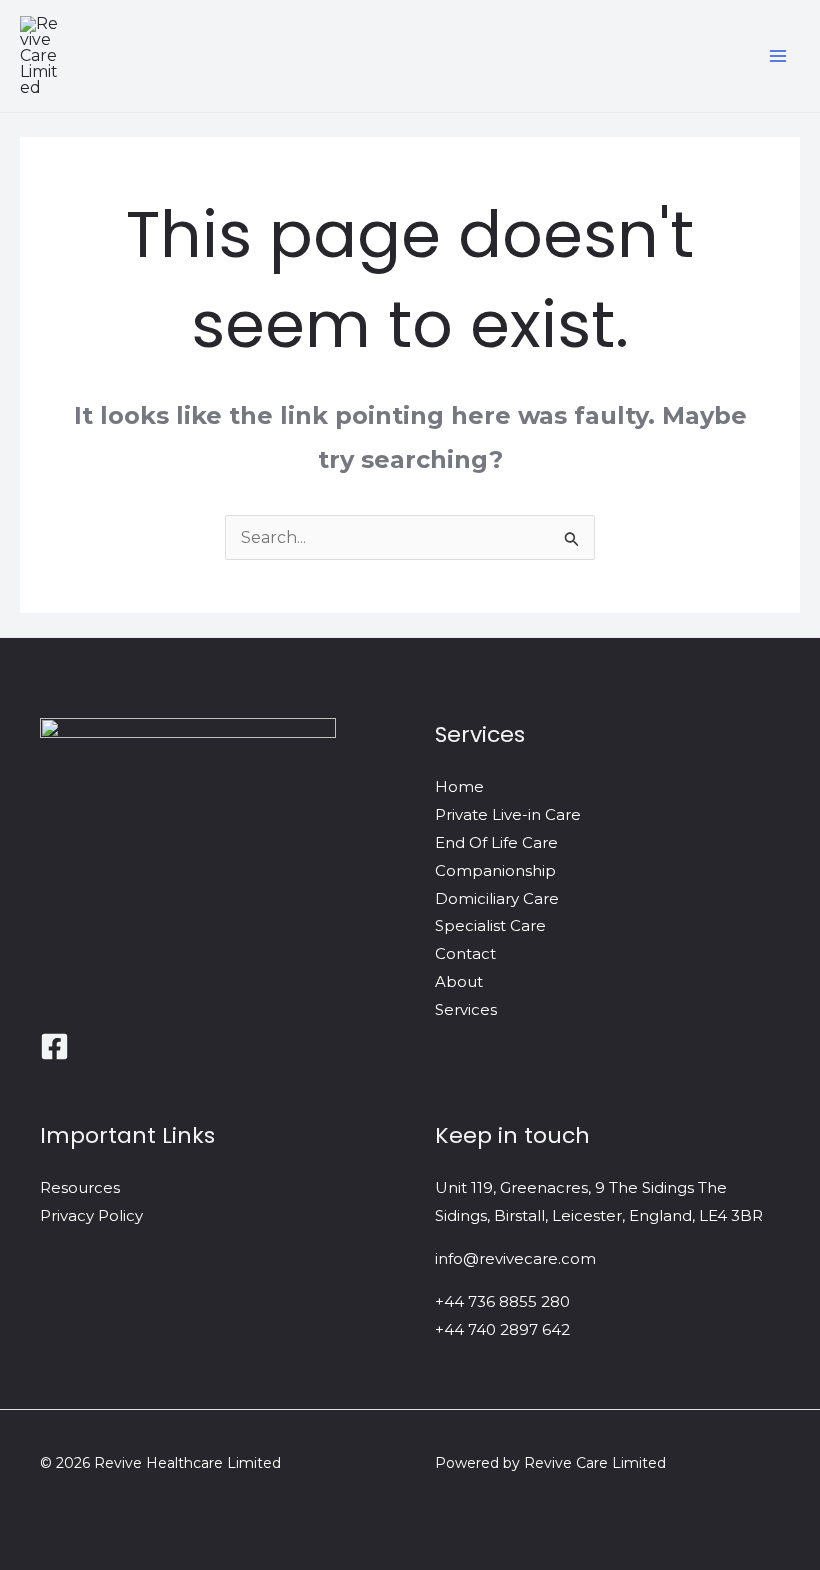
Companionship (495, 870)
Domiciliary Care (497, 898)
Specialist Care (490, 925)
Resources (80, 1187)
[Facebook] (54, 1046)
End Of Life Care (496, 842)
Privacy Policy (91, 1215)
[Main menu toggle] (778, 56)
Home (459, 786)
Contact (465, 953)
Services (466, 1009)
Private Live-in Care (508, 814)
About (459, 981)
